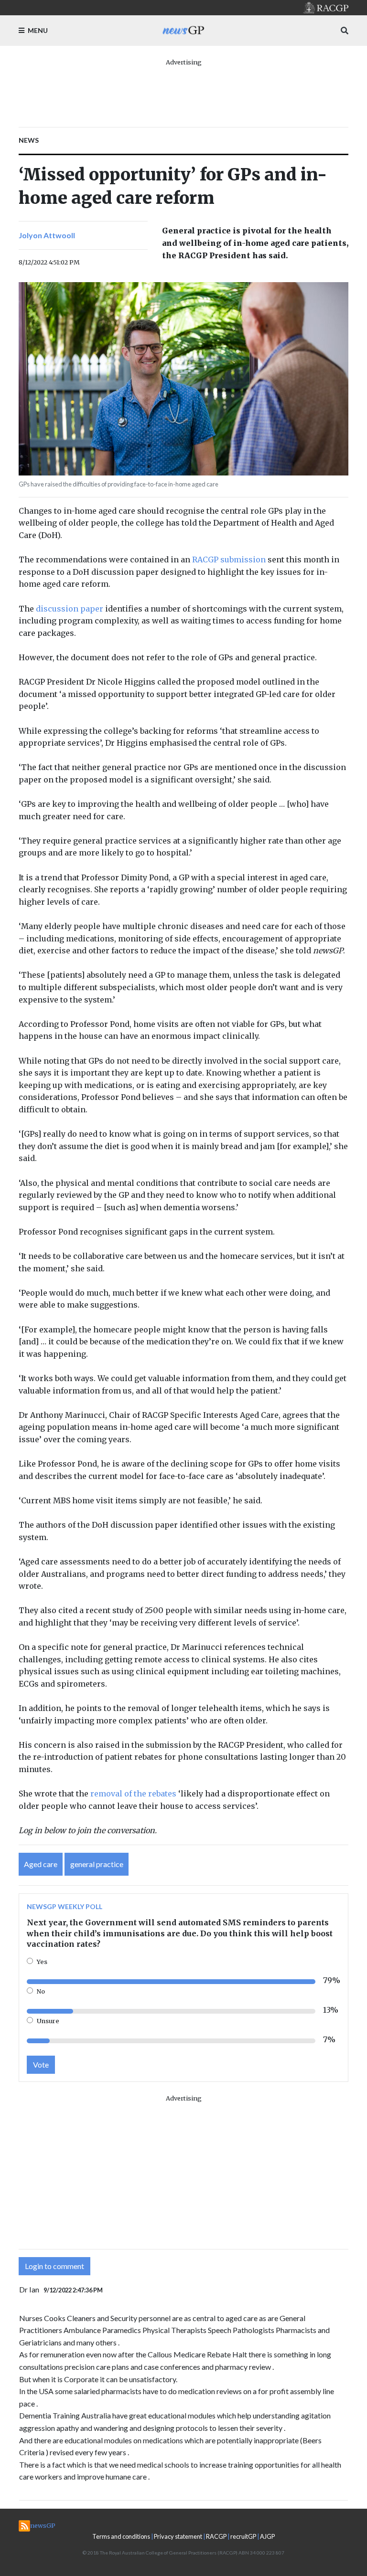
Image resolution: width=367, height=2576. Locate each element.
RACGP (216, 2536)
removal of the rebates (133, 1794)
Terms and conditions (121, 2536)
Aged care (41, 1864)
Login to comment (54, 2266)
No (41, 1991)
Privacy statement (178, 2536)
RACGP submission (229, 560)
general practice (97, 1864)
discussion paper (70, 609)
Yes (42, 1962)
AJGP (267, 2536)
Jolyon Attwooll (47, 235)
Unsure (48, 2021)
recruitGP (243, 2536)
